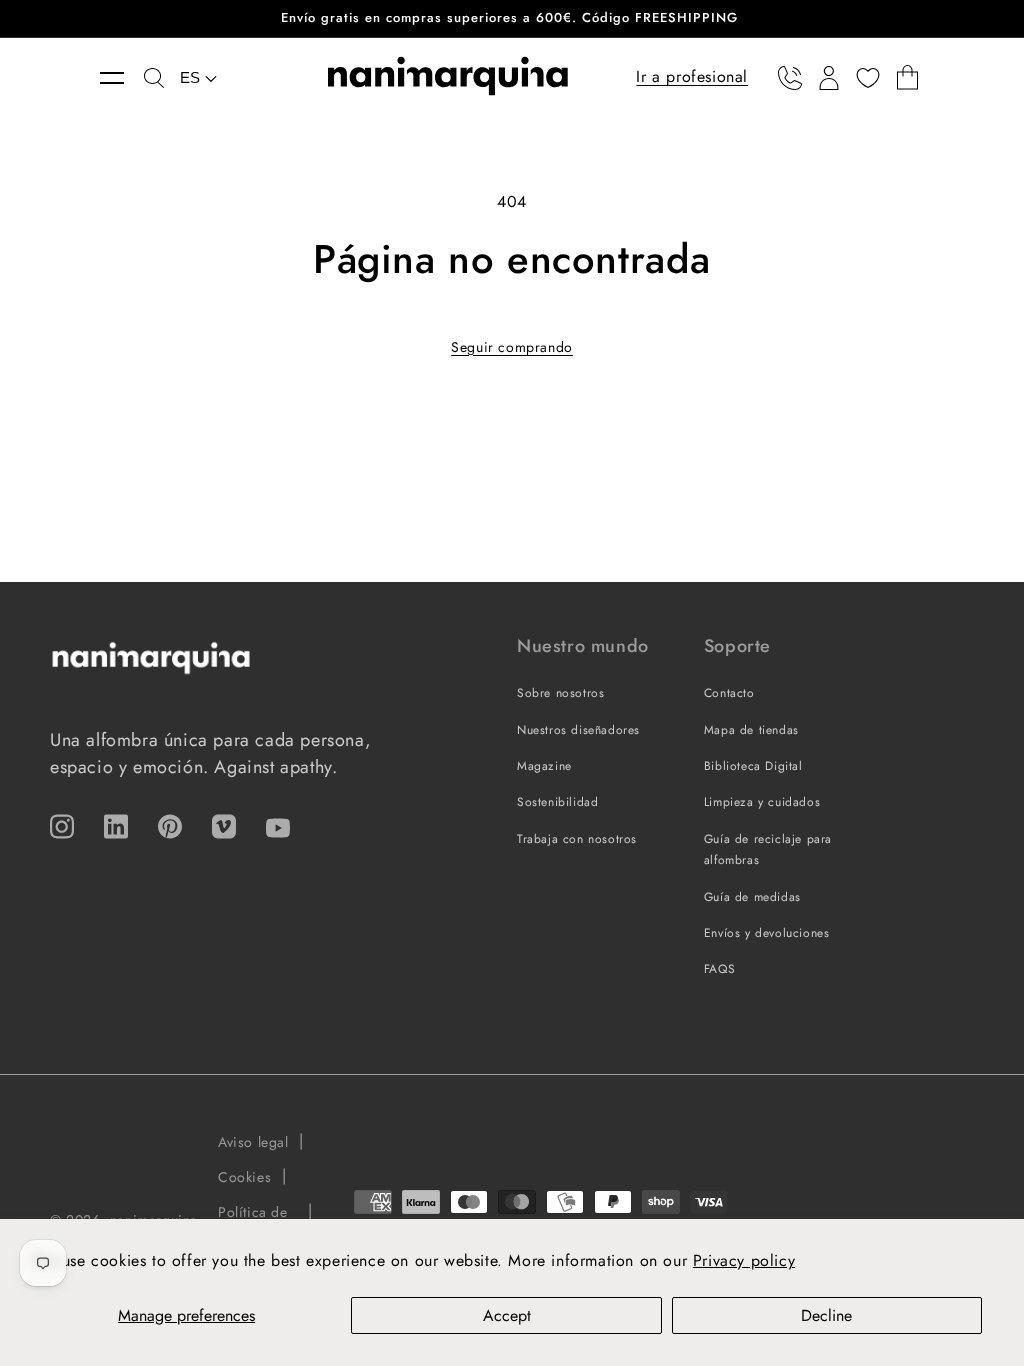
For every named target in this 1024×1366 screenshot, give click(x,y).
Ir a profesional (692, 76)
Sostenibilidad (557, 802)
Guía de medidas (752, 897)
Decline (826, 1315)
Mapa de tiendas (751, 730)
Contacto (729, 693)
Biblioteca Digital (753, 766)
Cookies (244, 1177)
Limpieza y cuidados (762, 802)
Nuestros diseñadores (578, 730)
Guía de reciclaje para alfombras (768, 850)
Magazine (544, 766)
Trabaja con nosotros (577, 839)
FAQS (719, 969)
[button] (122, 78)
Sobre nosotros (560, 693)
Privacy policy (744, 1260)
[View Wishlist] (868, 78)
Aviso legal (253, 1142)
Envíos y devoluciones (767, 933)
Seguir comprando (512, 347)
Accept (507, 1315)
